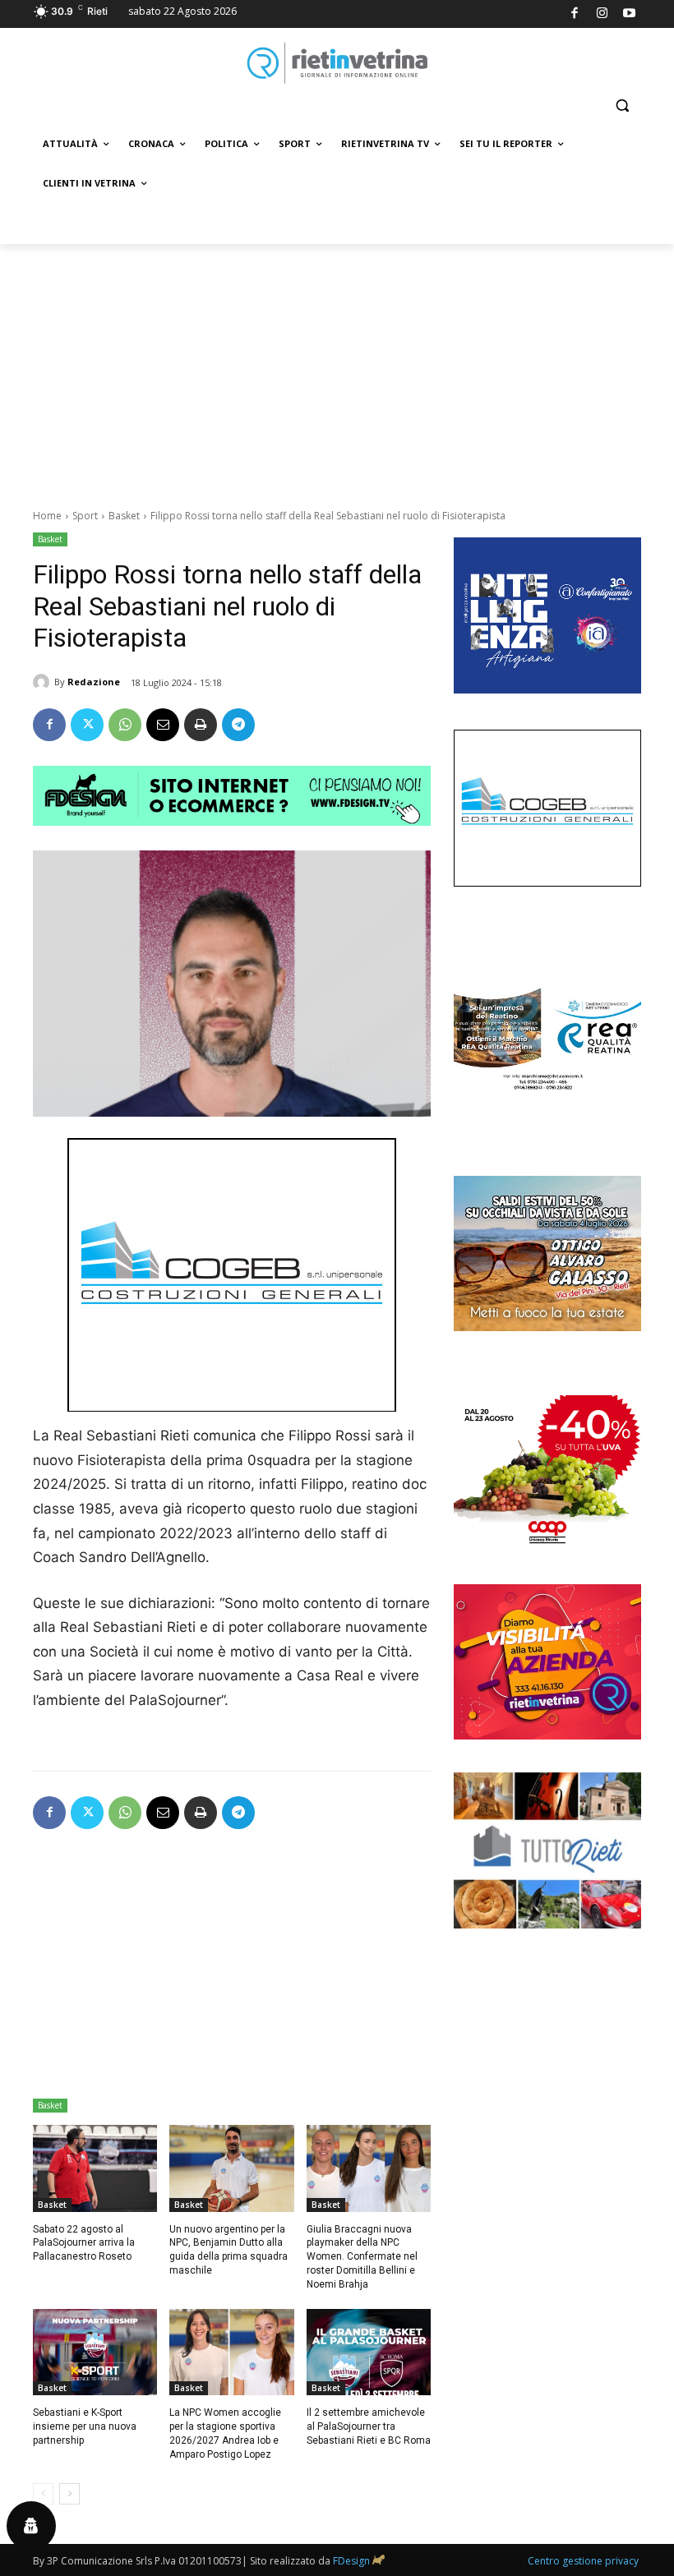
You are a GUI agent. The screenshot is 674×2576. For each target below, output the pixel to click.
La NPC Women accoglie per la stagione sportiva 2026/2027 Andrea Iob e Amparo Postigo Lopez (225, 2433)
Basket (124, 516)
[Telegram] (238, 725)
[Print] (201, 725)
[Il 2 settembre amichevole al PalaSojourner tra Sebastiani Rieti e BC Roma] (369, 2353)
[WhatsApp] (125, 725)
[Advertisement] (337, 367)
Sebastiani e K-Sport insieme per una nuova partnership (85, 2426)
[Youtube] (630, 14)
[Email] (163, 725)
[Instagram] (602, 14)
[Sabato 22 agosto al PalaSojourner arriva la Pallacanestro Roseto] (95, 2168)
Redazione (94, 682)
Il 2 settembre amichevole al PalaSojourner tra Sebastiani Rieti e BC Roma (369, 2426)
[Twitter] (87, 725)
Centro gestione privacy (583, 2561)
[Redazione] (44, 682)
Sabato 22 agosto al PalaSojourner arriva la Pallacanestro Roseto (84, 2243)
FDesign (351, 2561)
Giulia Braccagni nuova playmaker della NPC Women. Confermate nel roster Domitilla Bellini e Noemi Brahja (362, 2257)
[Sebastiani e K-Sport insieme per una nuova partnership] (95, 2353)
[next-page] (69, 2494)
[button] (622, 106)
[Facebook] (575, 14)
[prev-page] (43, 2494)
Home (47, 516)
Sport (85, 516)
